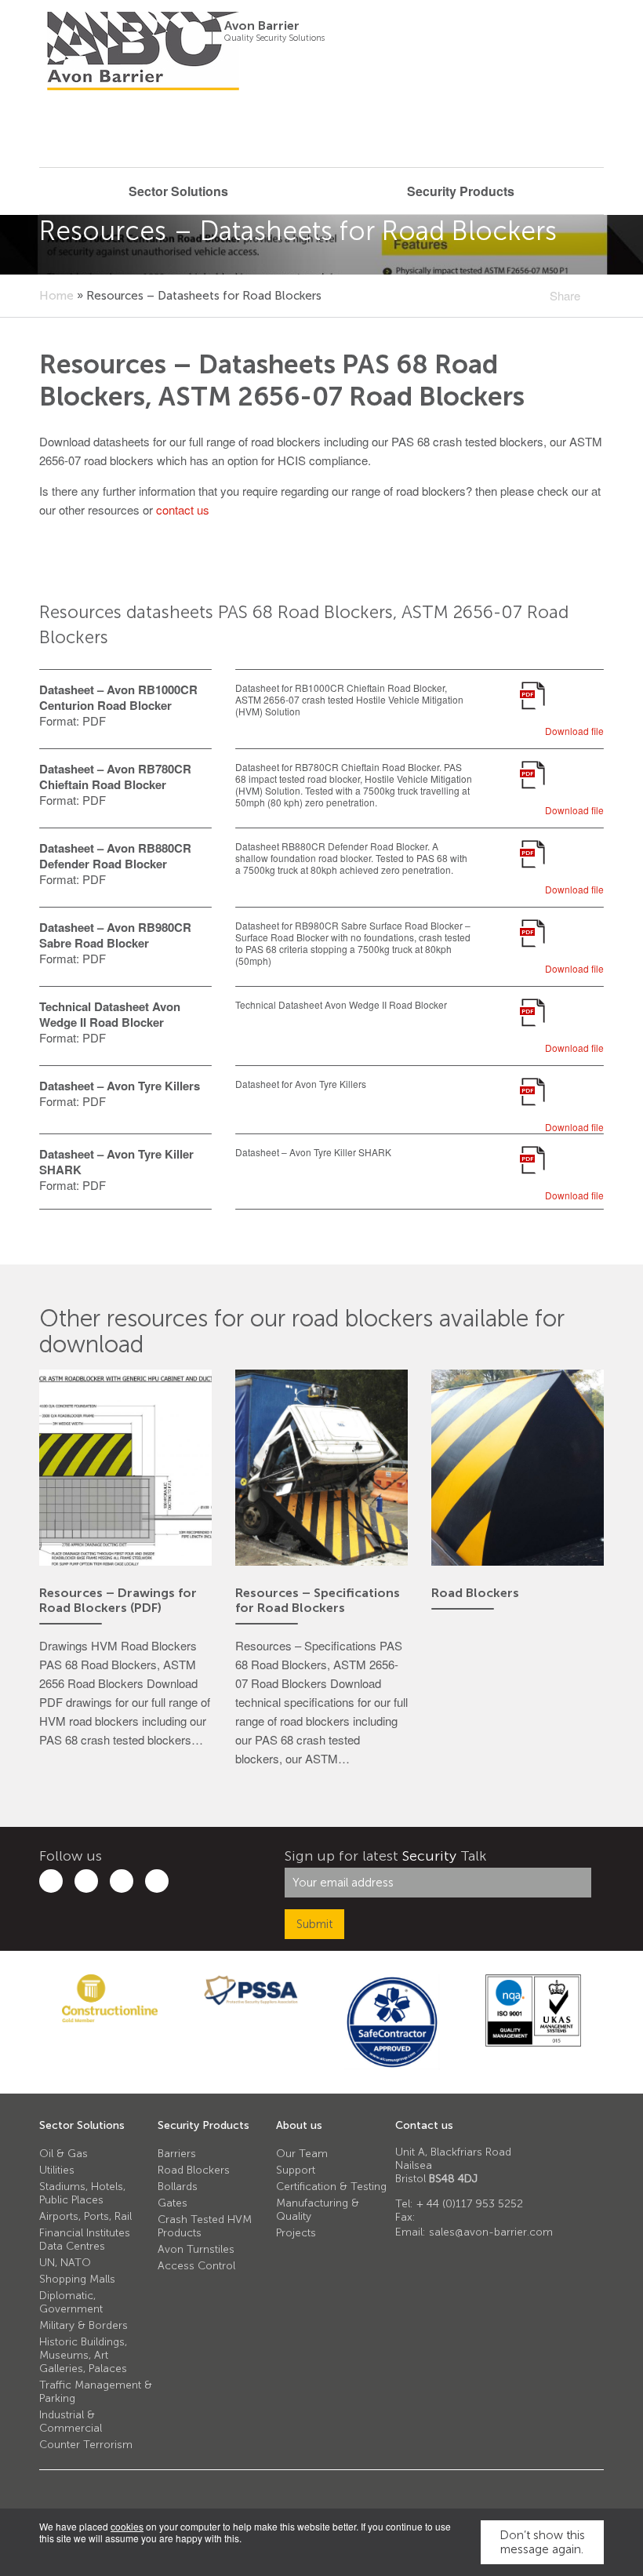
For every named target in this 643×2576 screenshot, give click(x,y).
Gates (173, 2203)
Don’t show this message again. (542, 2542)
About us (299, 2125)
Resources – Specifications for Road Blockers (318, 1600)
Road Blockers (475, 1593)
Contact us (424, 2125)
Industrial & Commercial (71, 2421)
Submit (314, 1924)
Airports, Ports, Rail (85, 2216)
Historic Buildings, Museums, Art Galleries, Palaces (83, 2355)
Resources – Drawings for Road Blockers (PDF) (118, 1600)
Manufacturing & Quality (318, 2210)
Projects (296, 2233)
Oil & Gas (64, 2154)
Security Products (203, 2125)
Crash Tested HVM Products (205, 2226)
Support (296, 2170)
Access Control (196, 2266)
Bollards (178, 2187)
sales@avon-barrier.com (491, 2232)
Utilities (57, 2170)
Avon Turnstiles (196, 2249)
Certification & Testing (331, 2187)
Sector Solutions (82, 2125)
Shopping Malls (77, 2279)
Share (565, 295)
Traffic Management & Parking (96, 2392)
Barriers (177, 2154)
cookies (127, 2526)
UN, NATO (65, 2263)
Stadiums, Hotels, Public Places (82, 2193)
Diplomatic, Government (71, 2302)
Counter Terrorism (86, 2445)
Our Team (302, 2154)
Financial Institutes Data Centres (85, 2239)
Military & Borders (84, 2325)
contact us (183, 509)
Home (56, 296)
